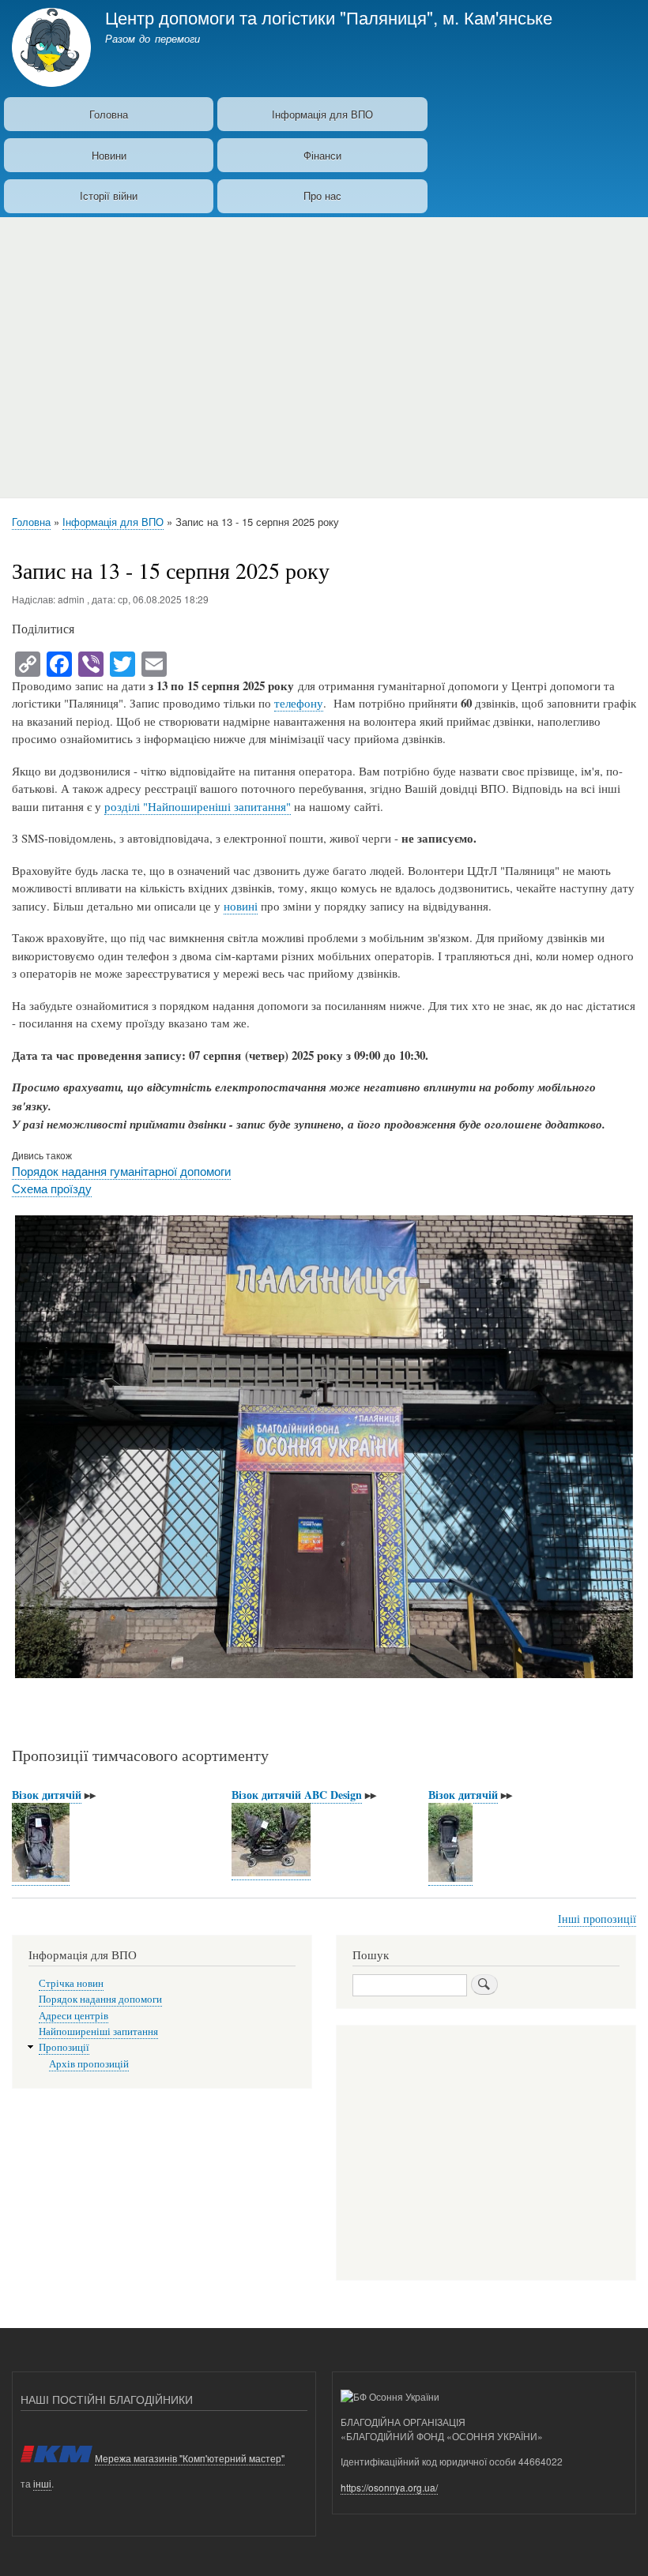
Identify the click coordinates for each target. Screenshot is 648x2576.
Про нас (322, 195)
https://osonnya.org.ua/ (389, 2487)
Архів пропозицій (89, 2064)
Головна (109, 114)
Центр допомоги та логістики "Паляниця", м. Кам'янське (329, 17)
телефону (299, 703)
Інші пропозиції (597, 1919)
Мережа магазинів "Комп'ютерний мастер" (190, 2458)
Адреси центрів (73, 2016)
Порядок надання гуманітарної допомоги (121, 1171)
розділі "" (198, 806)
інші (42, 2483)
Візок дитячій (47, 1795)
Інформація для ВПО (322, 114)
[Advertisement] (324, 351)
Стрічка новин (71, 1983)
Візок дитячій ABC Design (297, 1795)
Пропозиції (64, 2047)
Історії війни (109, 195)
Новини (109, 155)
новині (241, 906)
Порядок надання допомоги (100, 1999)
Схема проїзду (52, 1188)
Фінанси (322, 155)
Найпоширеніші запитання (98, 2032)
